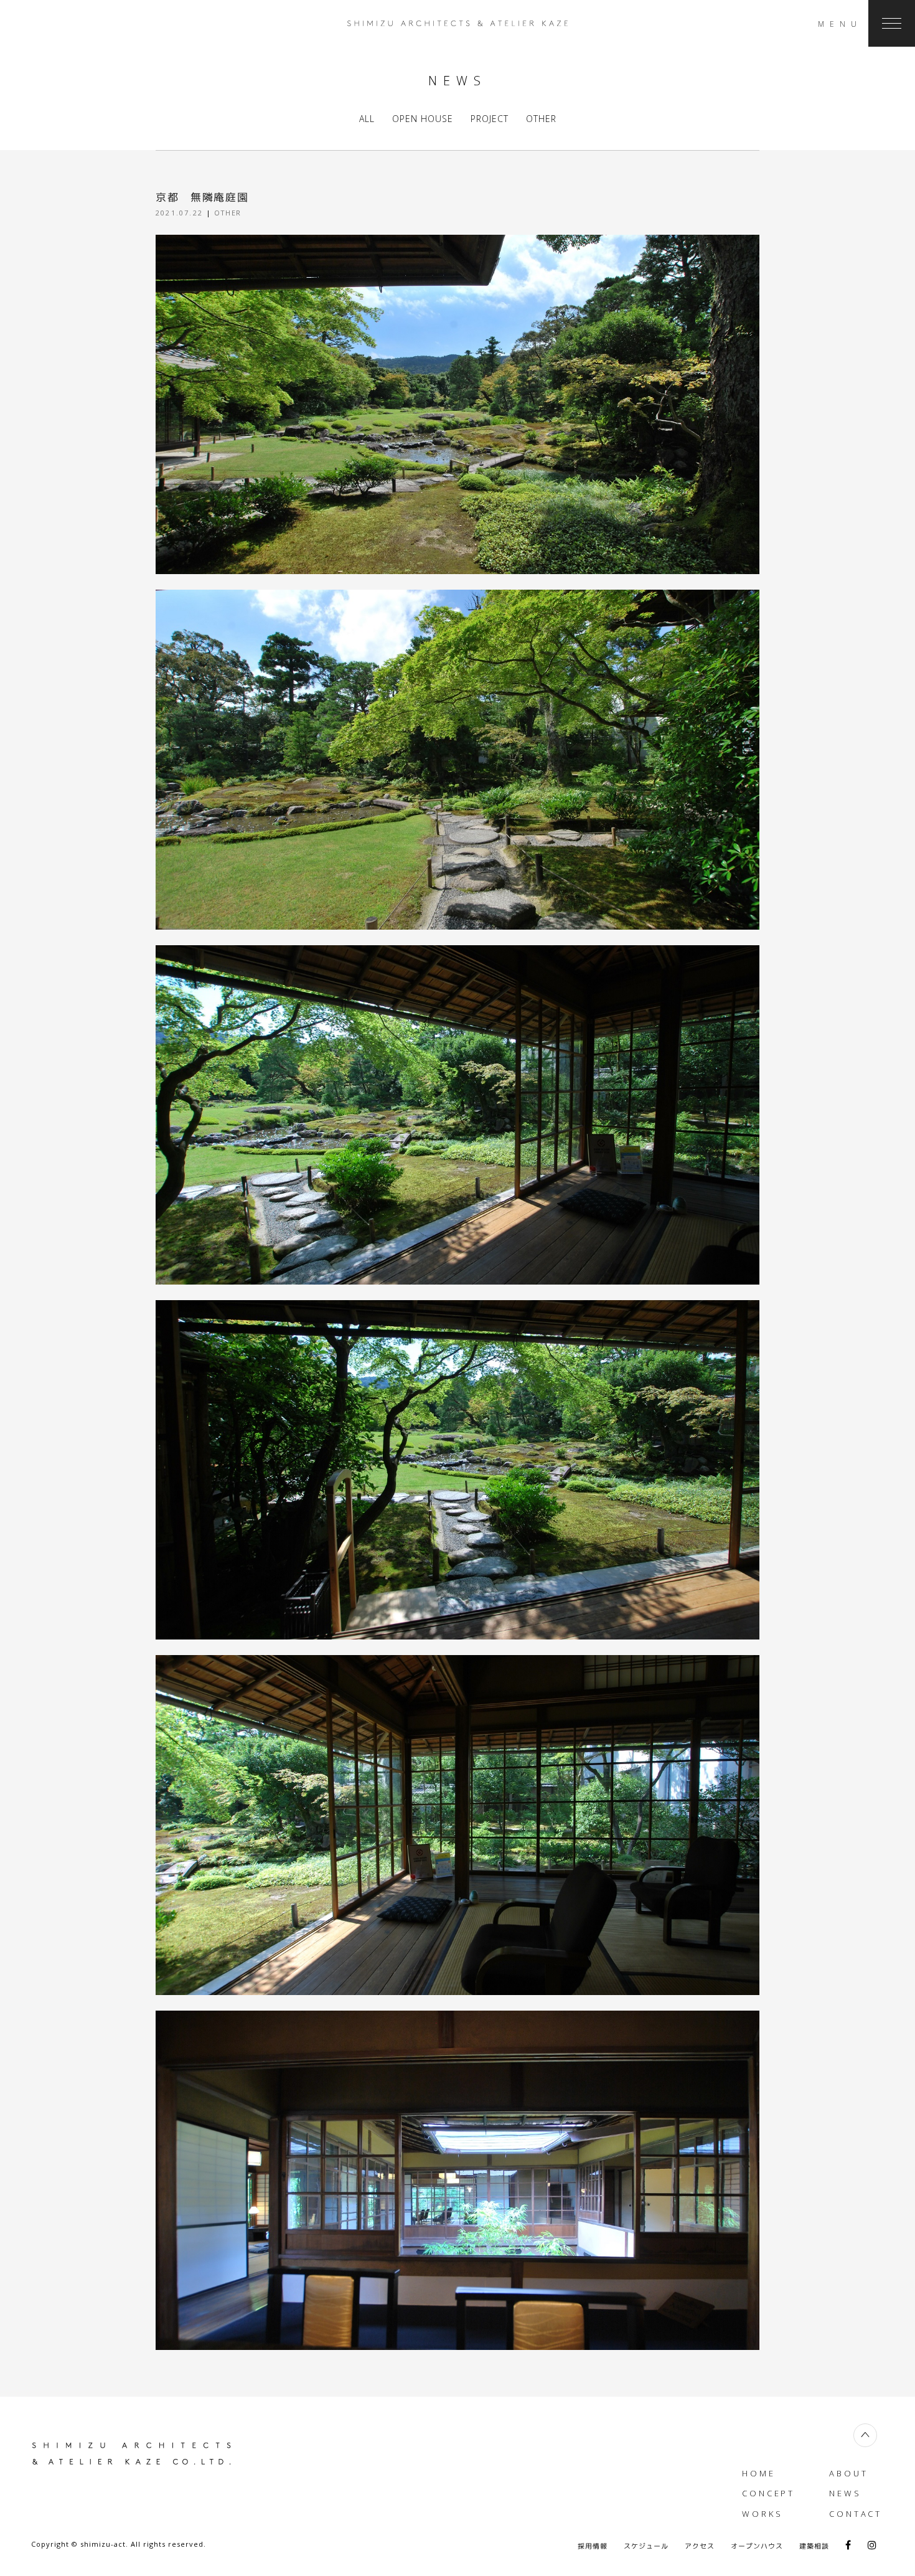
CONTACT (856, 2514)
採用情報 (593, 2546)
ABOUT (849, 2473)
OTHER (541, 119)
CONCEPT (768, 2493)
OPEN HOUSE (423, 119)
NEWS (845, 2493)
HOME (759, 2473)
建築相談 (814, 2546)
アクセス (700, 2546)
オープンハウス (757, 2546)
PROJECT (490, 119)
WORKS (762, 2514)
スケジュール (646, 2546)
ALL (367, 119)
